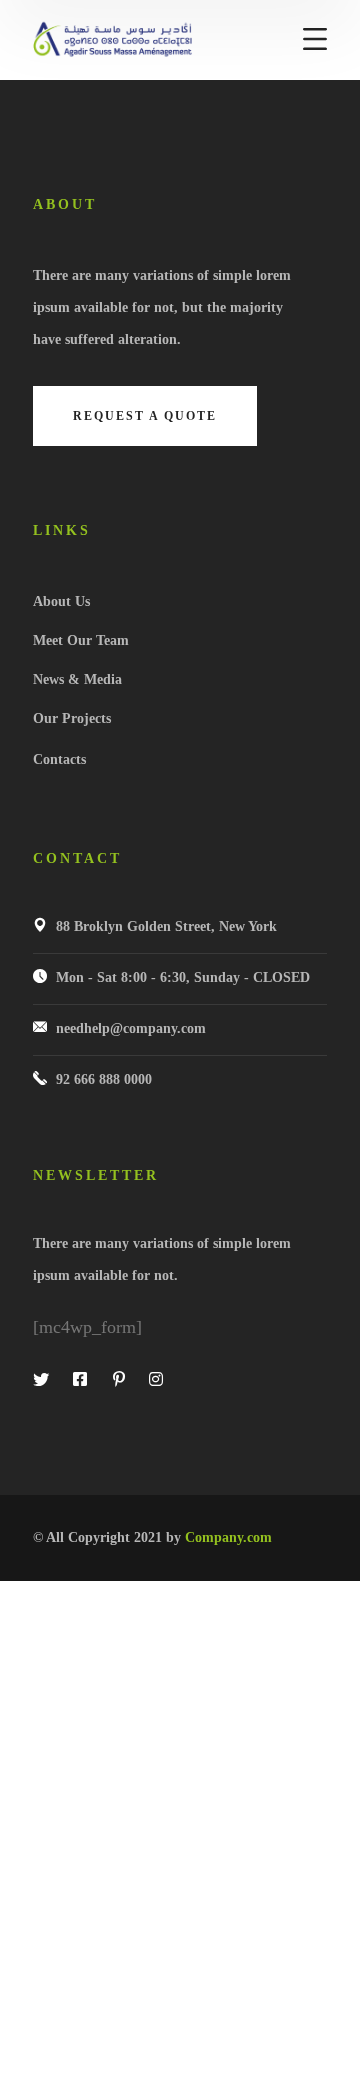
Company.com (228, 1537)
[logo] (112, 38)
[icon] (43, 1379)
